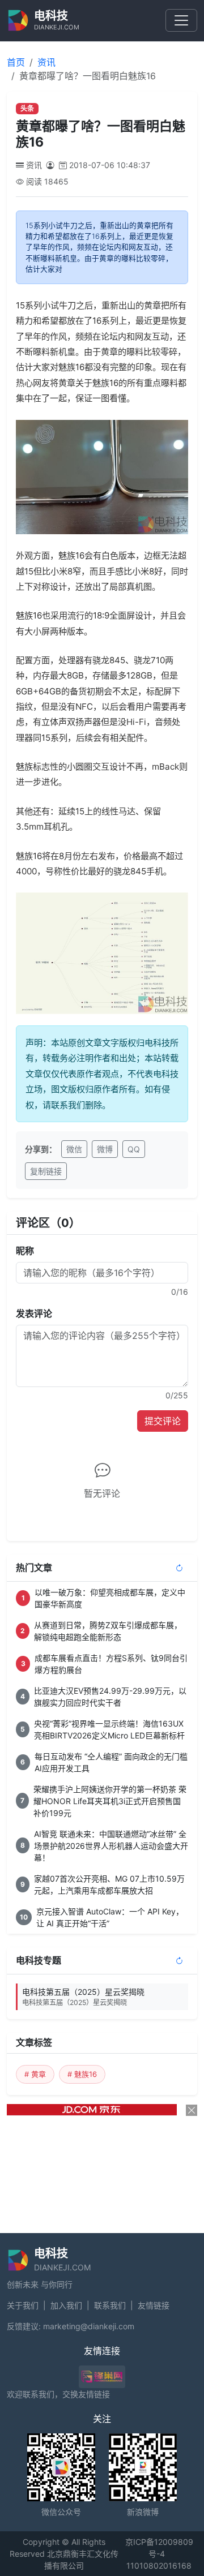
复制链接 (46, 1171)
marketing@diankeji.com (89, 2326)
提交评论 (163, 1421)
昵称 (25, 1251)
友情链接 (154, 2305)
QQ (134, 1149)
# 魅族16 (82, 2074)
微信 (74, 1149)
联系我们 (110, 2305)
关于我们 (23, 2305)
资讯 (46, 62)
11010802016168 (159, 2566)
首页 (16, 62)
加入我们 (66, 2305)
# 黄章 (35, 2074)
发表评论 (34, 1313)
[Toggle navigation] (181, 20)
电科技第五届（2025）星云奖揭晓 (83, 1997)
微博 (105, 1149)
